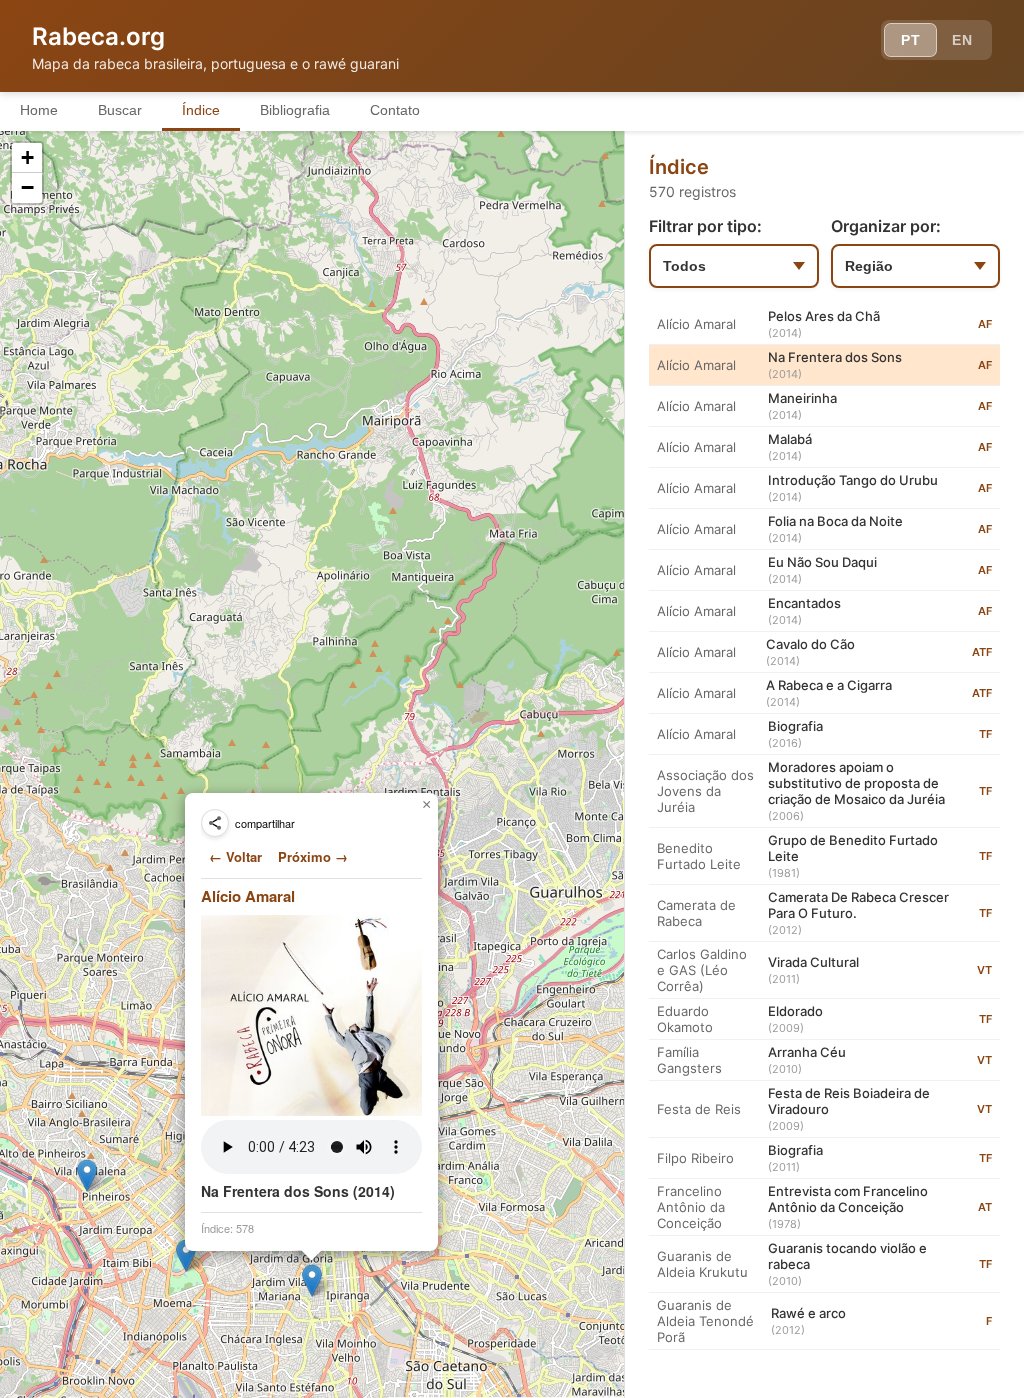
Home (39, 110)
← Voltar (235, 856)
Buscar (120, 110)
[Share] (215, 823)
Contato (395, 110)
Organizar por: (886, 226)
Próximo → (313, 856)
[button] (87, 1175)
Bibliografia (295, 110)
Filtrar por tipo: (705, 226)
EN (962, 40)
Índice (201, 110)
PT (910, 40)
